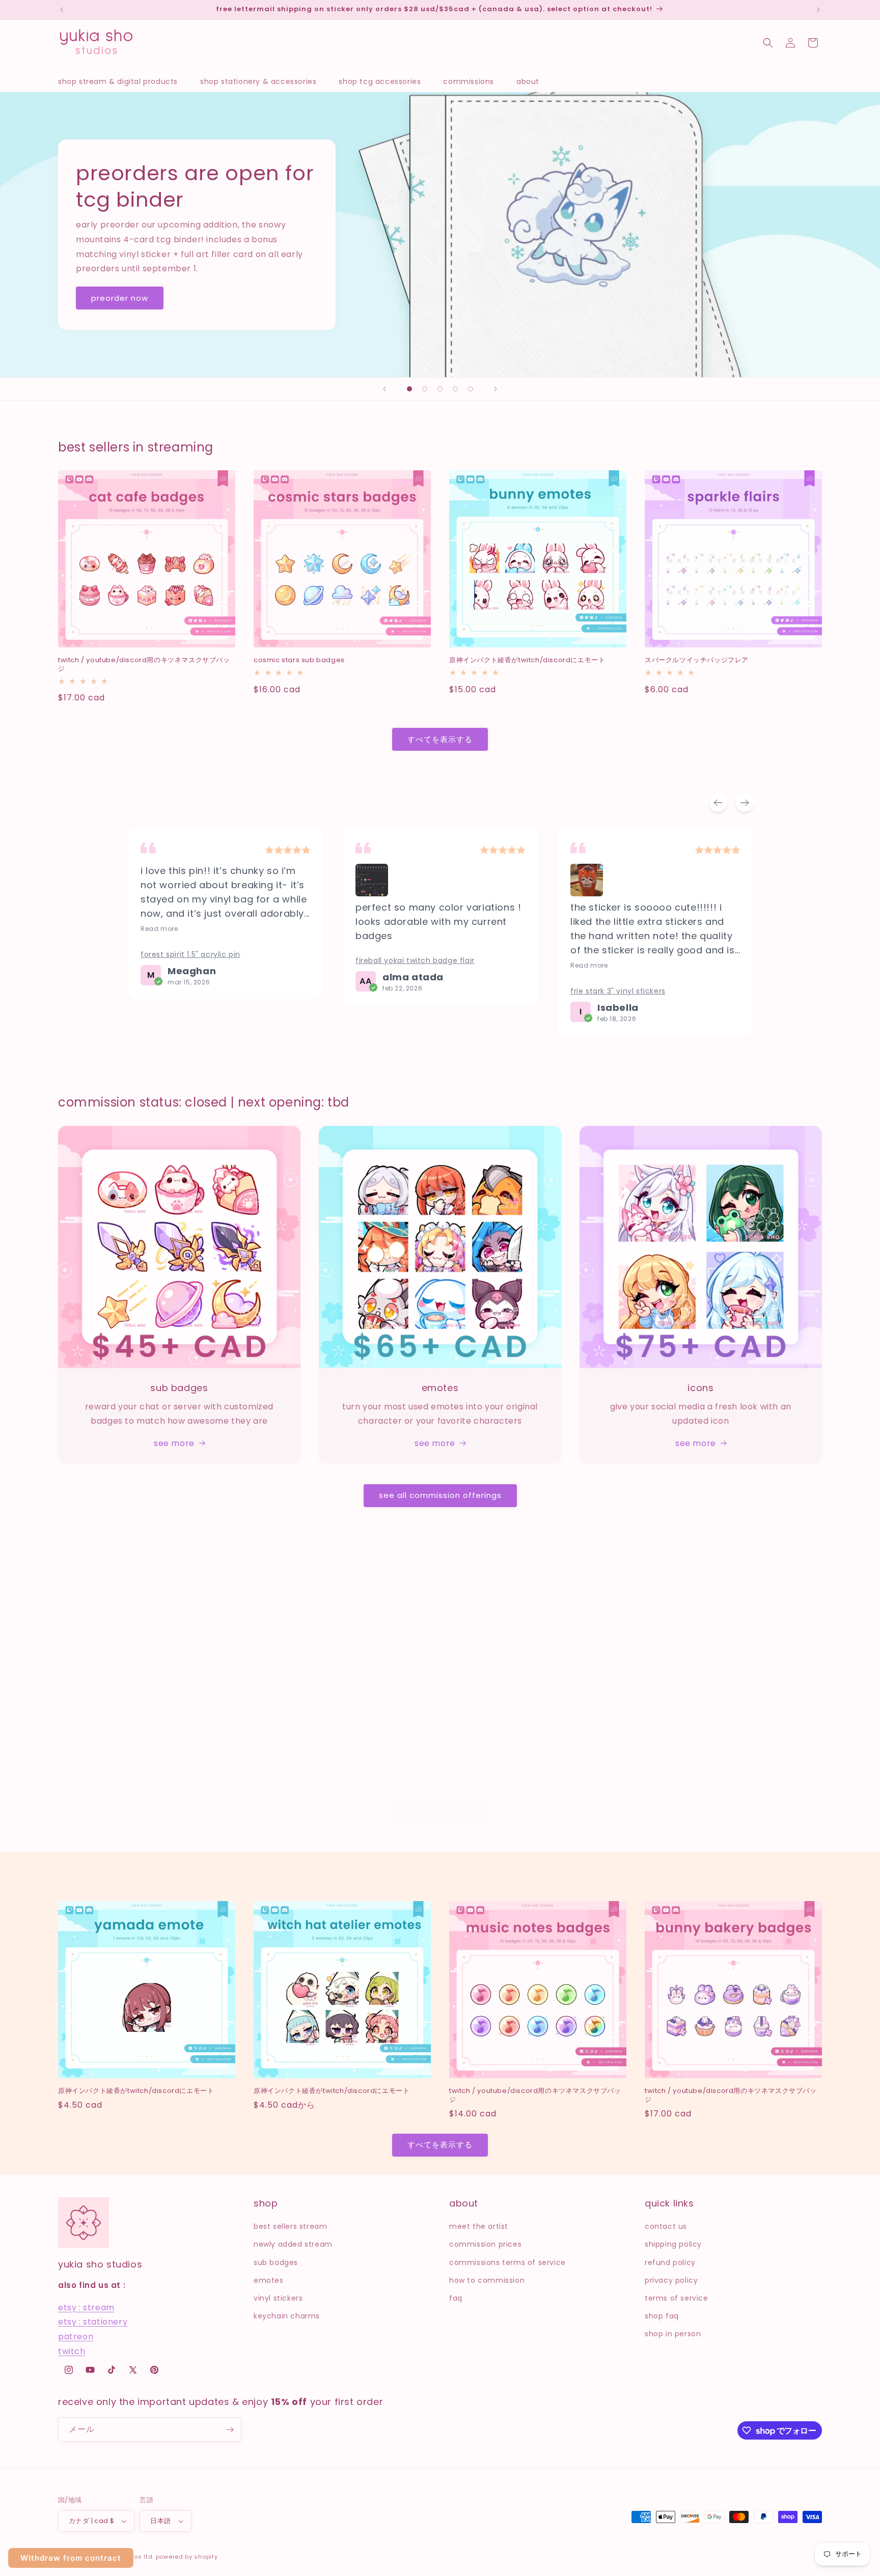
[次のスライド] (496, 389)
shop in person (673, 2334)
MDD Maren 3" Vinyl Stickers (107, 1761)
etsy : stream (86, 2308)
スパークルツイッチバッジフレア (697, 660)
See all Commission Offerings (440, 1495)
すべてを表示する (440, 739)
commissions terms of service (507, 2262)
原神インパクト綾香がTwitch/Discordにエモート (527, 660)
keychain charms (287, 2316)
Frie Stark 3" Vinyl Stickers (618, 991)
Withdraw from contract (71, 2558)
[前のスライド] (384, 389)
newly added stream (293, 2244)
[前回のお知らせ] (62, 10)
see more (174, 1443)
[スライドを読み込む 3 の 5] (440, 389)
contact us (666, 2226)
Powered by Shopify (187, 2557)
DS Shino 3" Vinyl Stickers (688, 1761)
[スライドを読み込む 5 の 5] (471, 389)
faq (456, 2298)
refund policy (670, 2262)
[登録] (230, 2430)
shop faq (662, 2316)
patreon (76, 2337)
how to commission (487, 2280)
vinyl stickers (278, 2298)
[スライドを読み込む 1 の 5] (409, 389)
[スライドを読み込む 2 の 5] (425, 389)
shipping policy (673, 2244)
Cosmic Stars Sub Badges (299, 660)
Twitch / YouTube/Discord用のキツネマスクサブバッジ (144, 665)
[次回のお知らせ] (818, 10)
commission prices (485, 2244)
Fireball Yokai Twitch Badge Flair (415, 960)
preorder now (120, 298)
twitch (72, 2351)
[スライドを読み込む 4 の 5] (455, 389)
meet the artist (479, 2226)
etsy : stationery (93, 2322)
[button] (123, 81)
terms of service (677, 2298)
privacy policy (671, 2280)
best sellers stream (290, 2226)
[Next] (745, 803)
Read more (159, 929)
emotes (269, 2280)
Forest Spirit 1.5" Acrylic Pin (190, 954)
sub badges (276, 2262)
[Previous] (718, 803)
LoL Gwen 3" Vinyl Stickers (493, 1761)
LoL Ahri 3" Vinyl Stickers (294, 1761)
